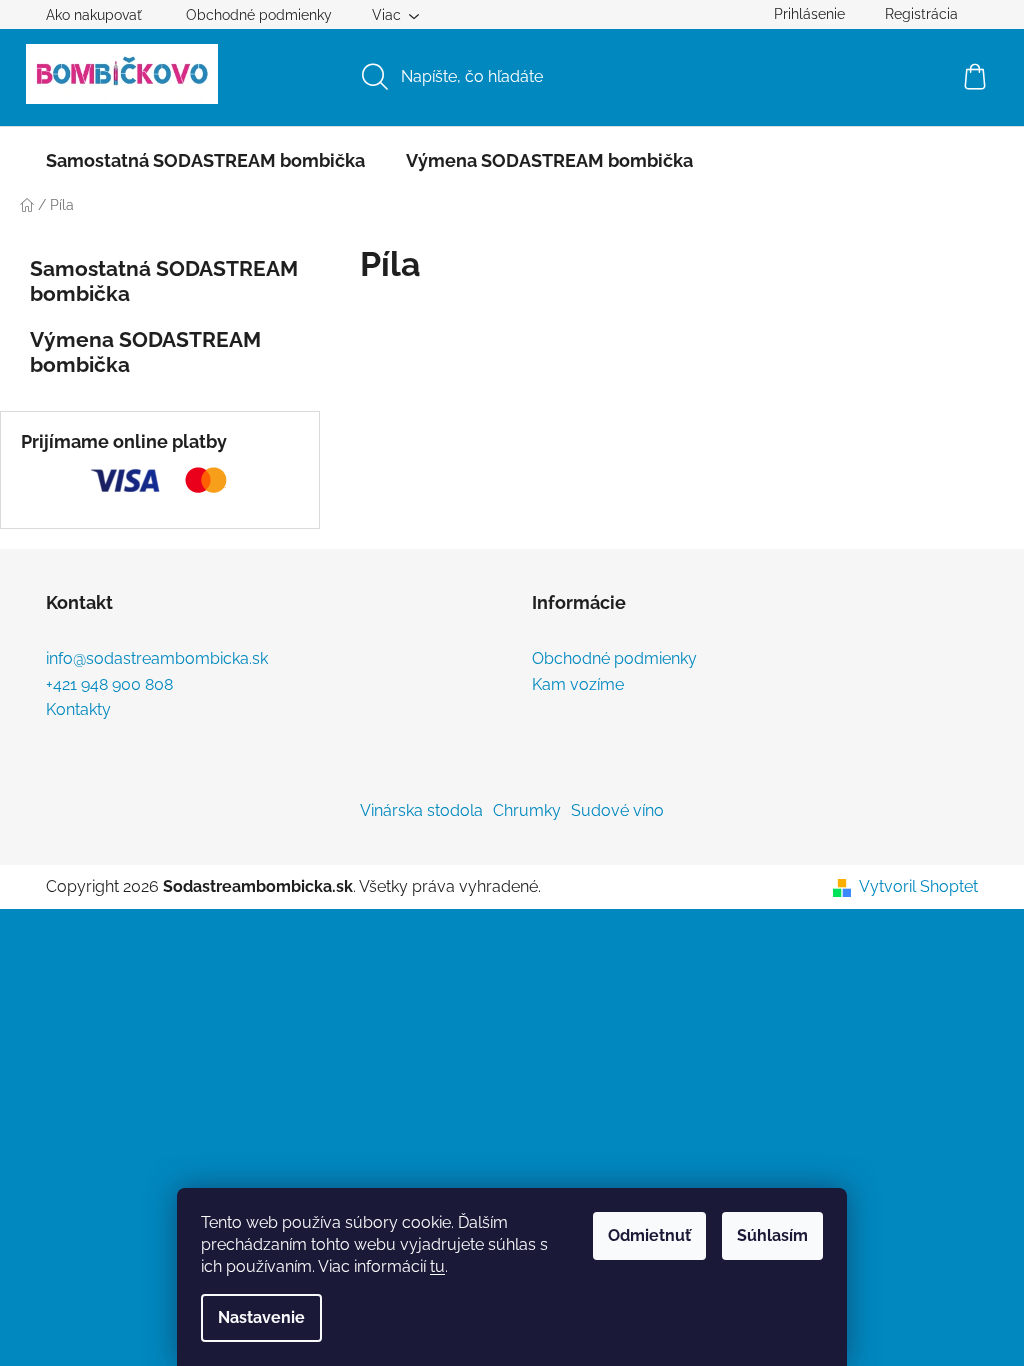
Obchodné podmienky (259, 15)
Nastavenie (261, 1317)
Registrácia (921, 14)
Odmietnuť (649, 1235)
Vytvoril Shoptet (918, 886)
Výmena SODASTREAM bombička (145, 352)
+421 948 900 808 (109, 685)
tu (437, 1266)
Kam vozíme (578, 685)
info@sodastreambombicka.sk (157, 659)
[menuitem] (205, 161)
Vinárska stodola (421, 810)
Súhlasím (772, 1235)
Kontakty (78, 710)
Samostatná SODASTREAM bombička (164, 281)
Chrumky (527, 810)
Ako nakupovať (94, 15)
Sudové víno (617, 810)
